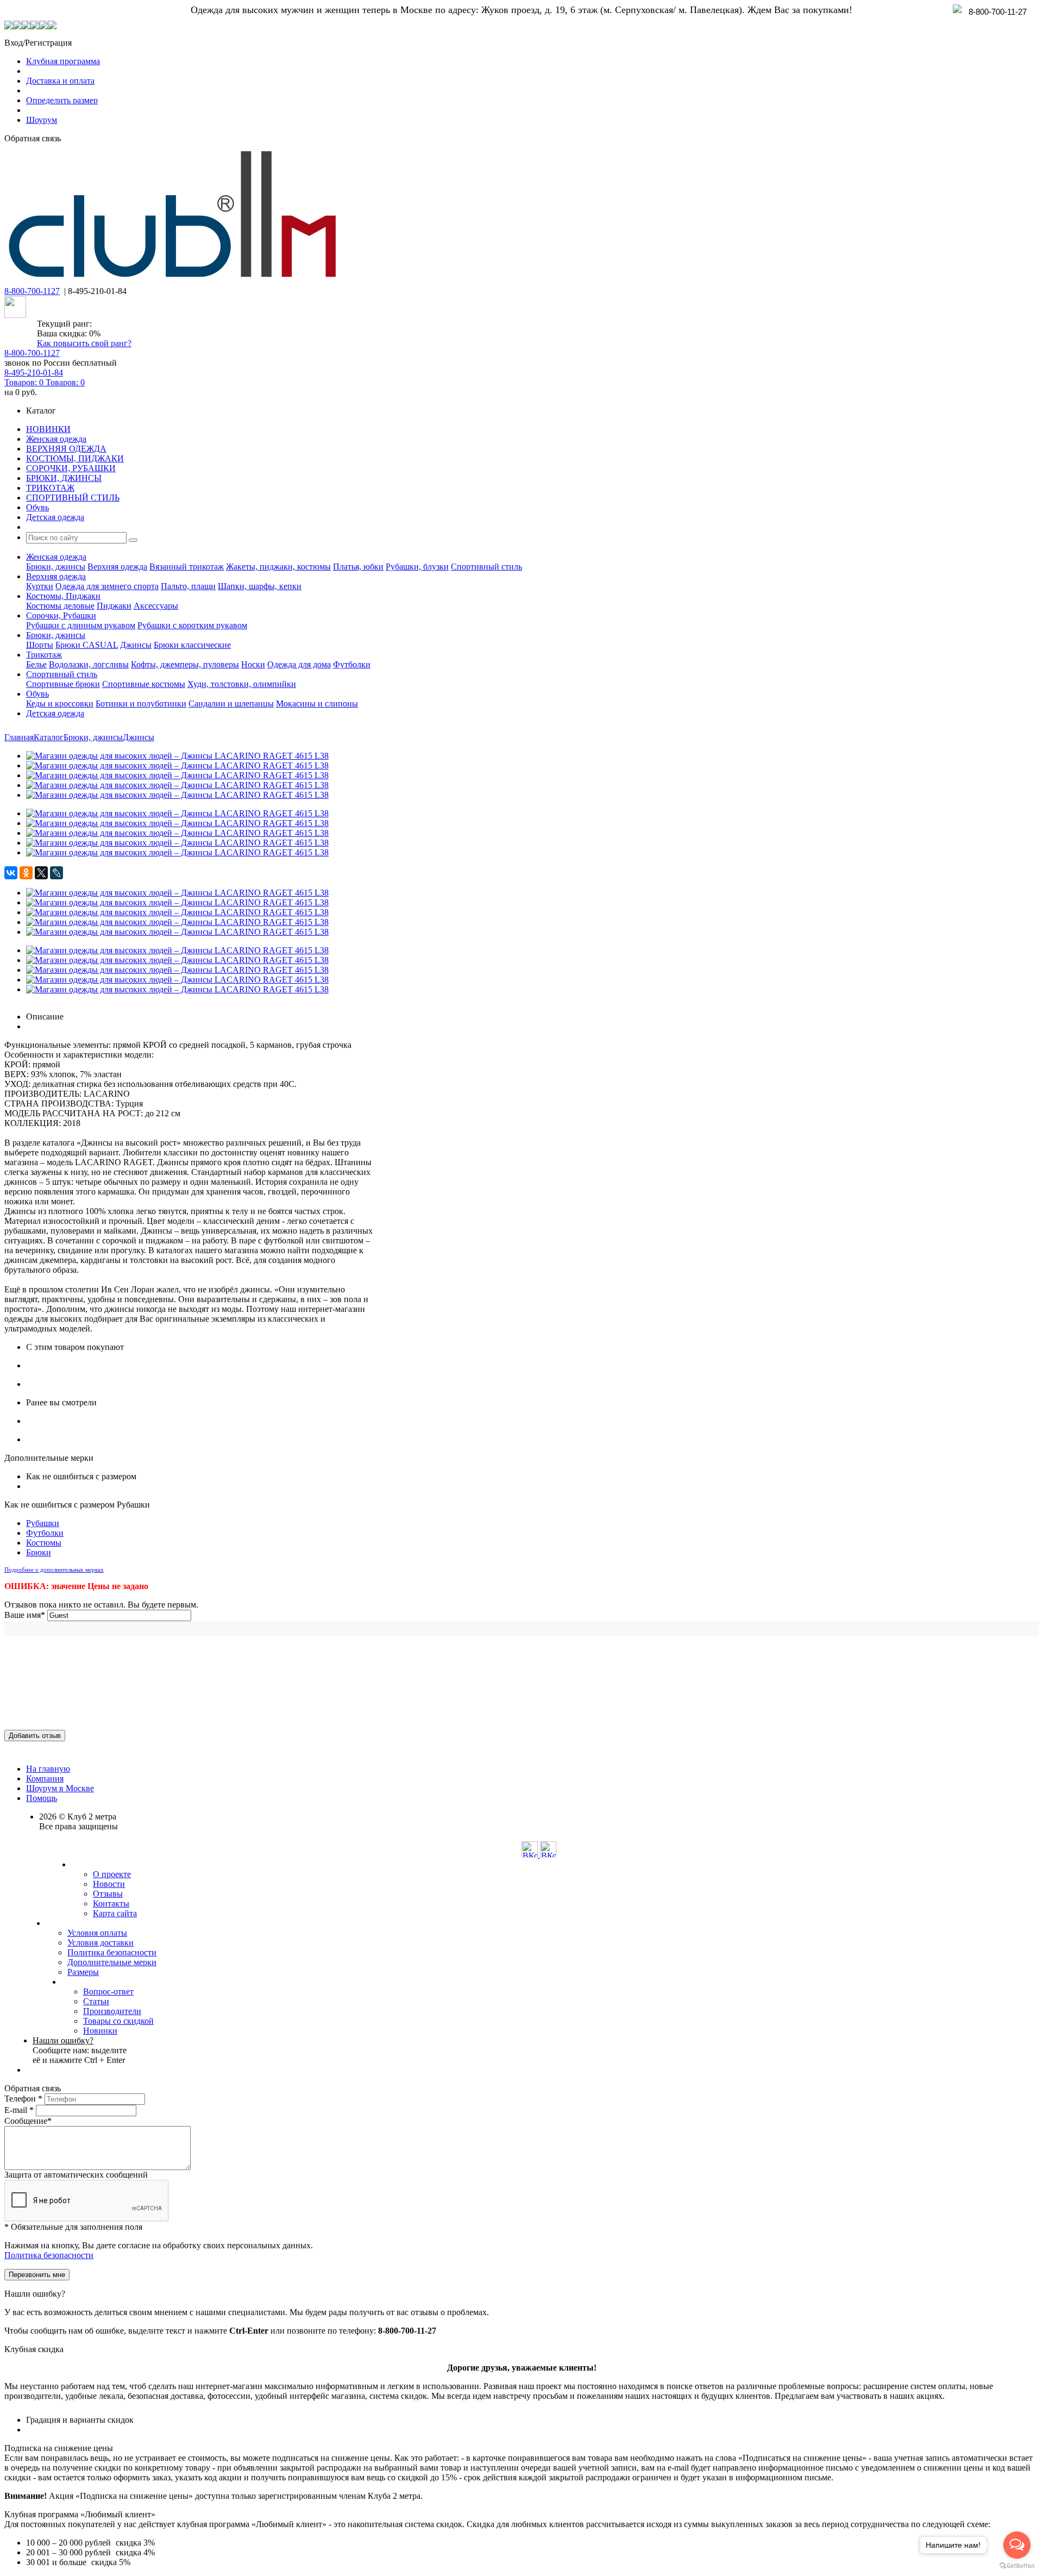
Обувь (37, 507)
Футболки (352, 664)
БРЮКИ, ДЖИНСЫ (64, 478)
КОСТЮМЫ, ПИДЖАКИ (75, 458)
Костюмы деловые (60, 606)
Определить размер (62, 100)
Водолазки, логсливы (89, 664)
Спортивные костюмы (144, 684)
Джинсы (136, 645)
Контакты (111, 1903)
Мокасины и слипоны (317, 704)
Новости (109, 1884)
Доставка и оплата (60, 81)
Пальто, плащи (188, 586)
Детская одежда (55, 517)
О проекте (112, 1874)
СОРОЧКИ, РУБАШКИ (71, 468)
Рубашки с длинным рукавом (81, 625)
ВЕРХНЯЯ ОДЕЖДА (66, 449)
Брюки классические (192, 645)
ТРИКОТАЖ (50, 488)
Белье (36, 664)
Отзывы (108, 1894)
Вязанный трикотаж (187, 567)
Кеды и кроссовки (60, 704)
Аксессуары (156, 606)
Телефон (23, 2099)
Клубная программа (63, 61)
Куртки (40, 586)
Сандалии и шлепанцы (231, 704)
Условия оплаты (97, 1933)
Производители (112, 2011)
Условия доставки (100, 1943)
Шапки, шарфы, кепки (260, 586)
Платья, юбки (358, 567)
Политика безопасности (112, 1952)
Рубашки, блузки (417, 567)
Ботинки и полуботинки (141, 704)
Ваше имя (25, 1615)
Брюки (39, 1552)
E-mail (19, 2110)
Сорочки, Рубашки (61, 615)
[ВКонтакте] (11, 873)
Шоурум (42, 120)
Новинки (100, 2031)
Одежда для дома (299, 664)
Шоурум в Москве (60, 1788)
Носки (253, 664)
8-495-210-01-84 (34, 373)
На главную (48, 1769)
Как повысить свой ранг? (84, 343)
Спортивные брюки (63, 684)
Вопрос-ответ (108, 1992)
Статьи (96, 2001)
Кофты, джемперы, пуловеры (185, 664)
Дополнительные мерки (112, 1962)
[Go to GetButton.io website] (1017, 2565)
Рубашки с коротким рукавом (192, 625)
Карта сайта (115, 1913)
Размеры (83, 1972)
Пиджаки (114, 606)
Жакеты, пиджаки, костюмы (278, 567)
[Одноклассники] (26, 873)
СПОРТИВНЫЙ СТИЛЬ (73, 498)
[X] (41, 873)
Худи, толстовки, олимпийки (242, 684)
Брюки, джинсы (56, 567)
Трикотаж (44, 655)
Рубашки (43, 1523)
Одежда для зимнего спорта (107, 586)
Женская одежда (56, 439)
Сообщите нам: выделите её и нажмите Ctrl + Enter (80, 2050)
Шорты (40, 645)
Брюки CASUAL (87, 645)
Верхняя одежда (117, 567)
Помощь (42, 1798)
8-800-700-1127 (32, 291)
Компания (45, 1778)
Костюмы (44, 1543)
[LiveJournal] (56, 873)
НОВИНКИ (48, 429)
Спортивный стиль (486, 567)
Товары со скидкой (118, 2021)
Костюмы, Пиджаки (63, 596)
